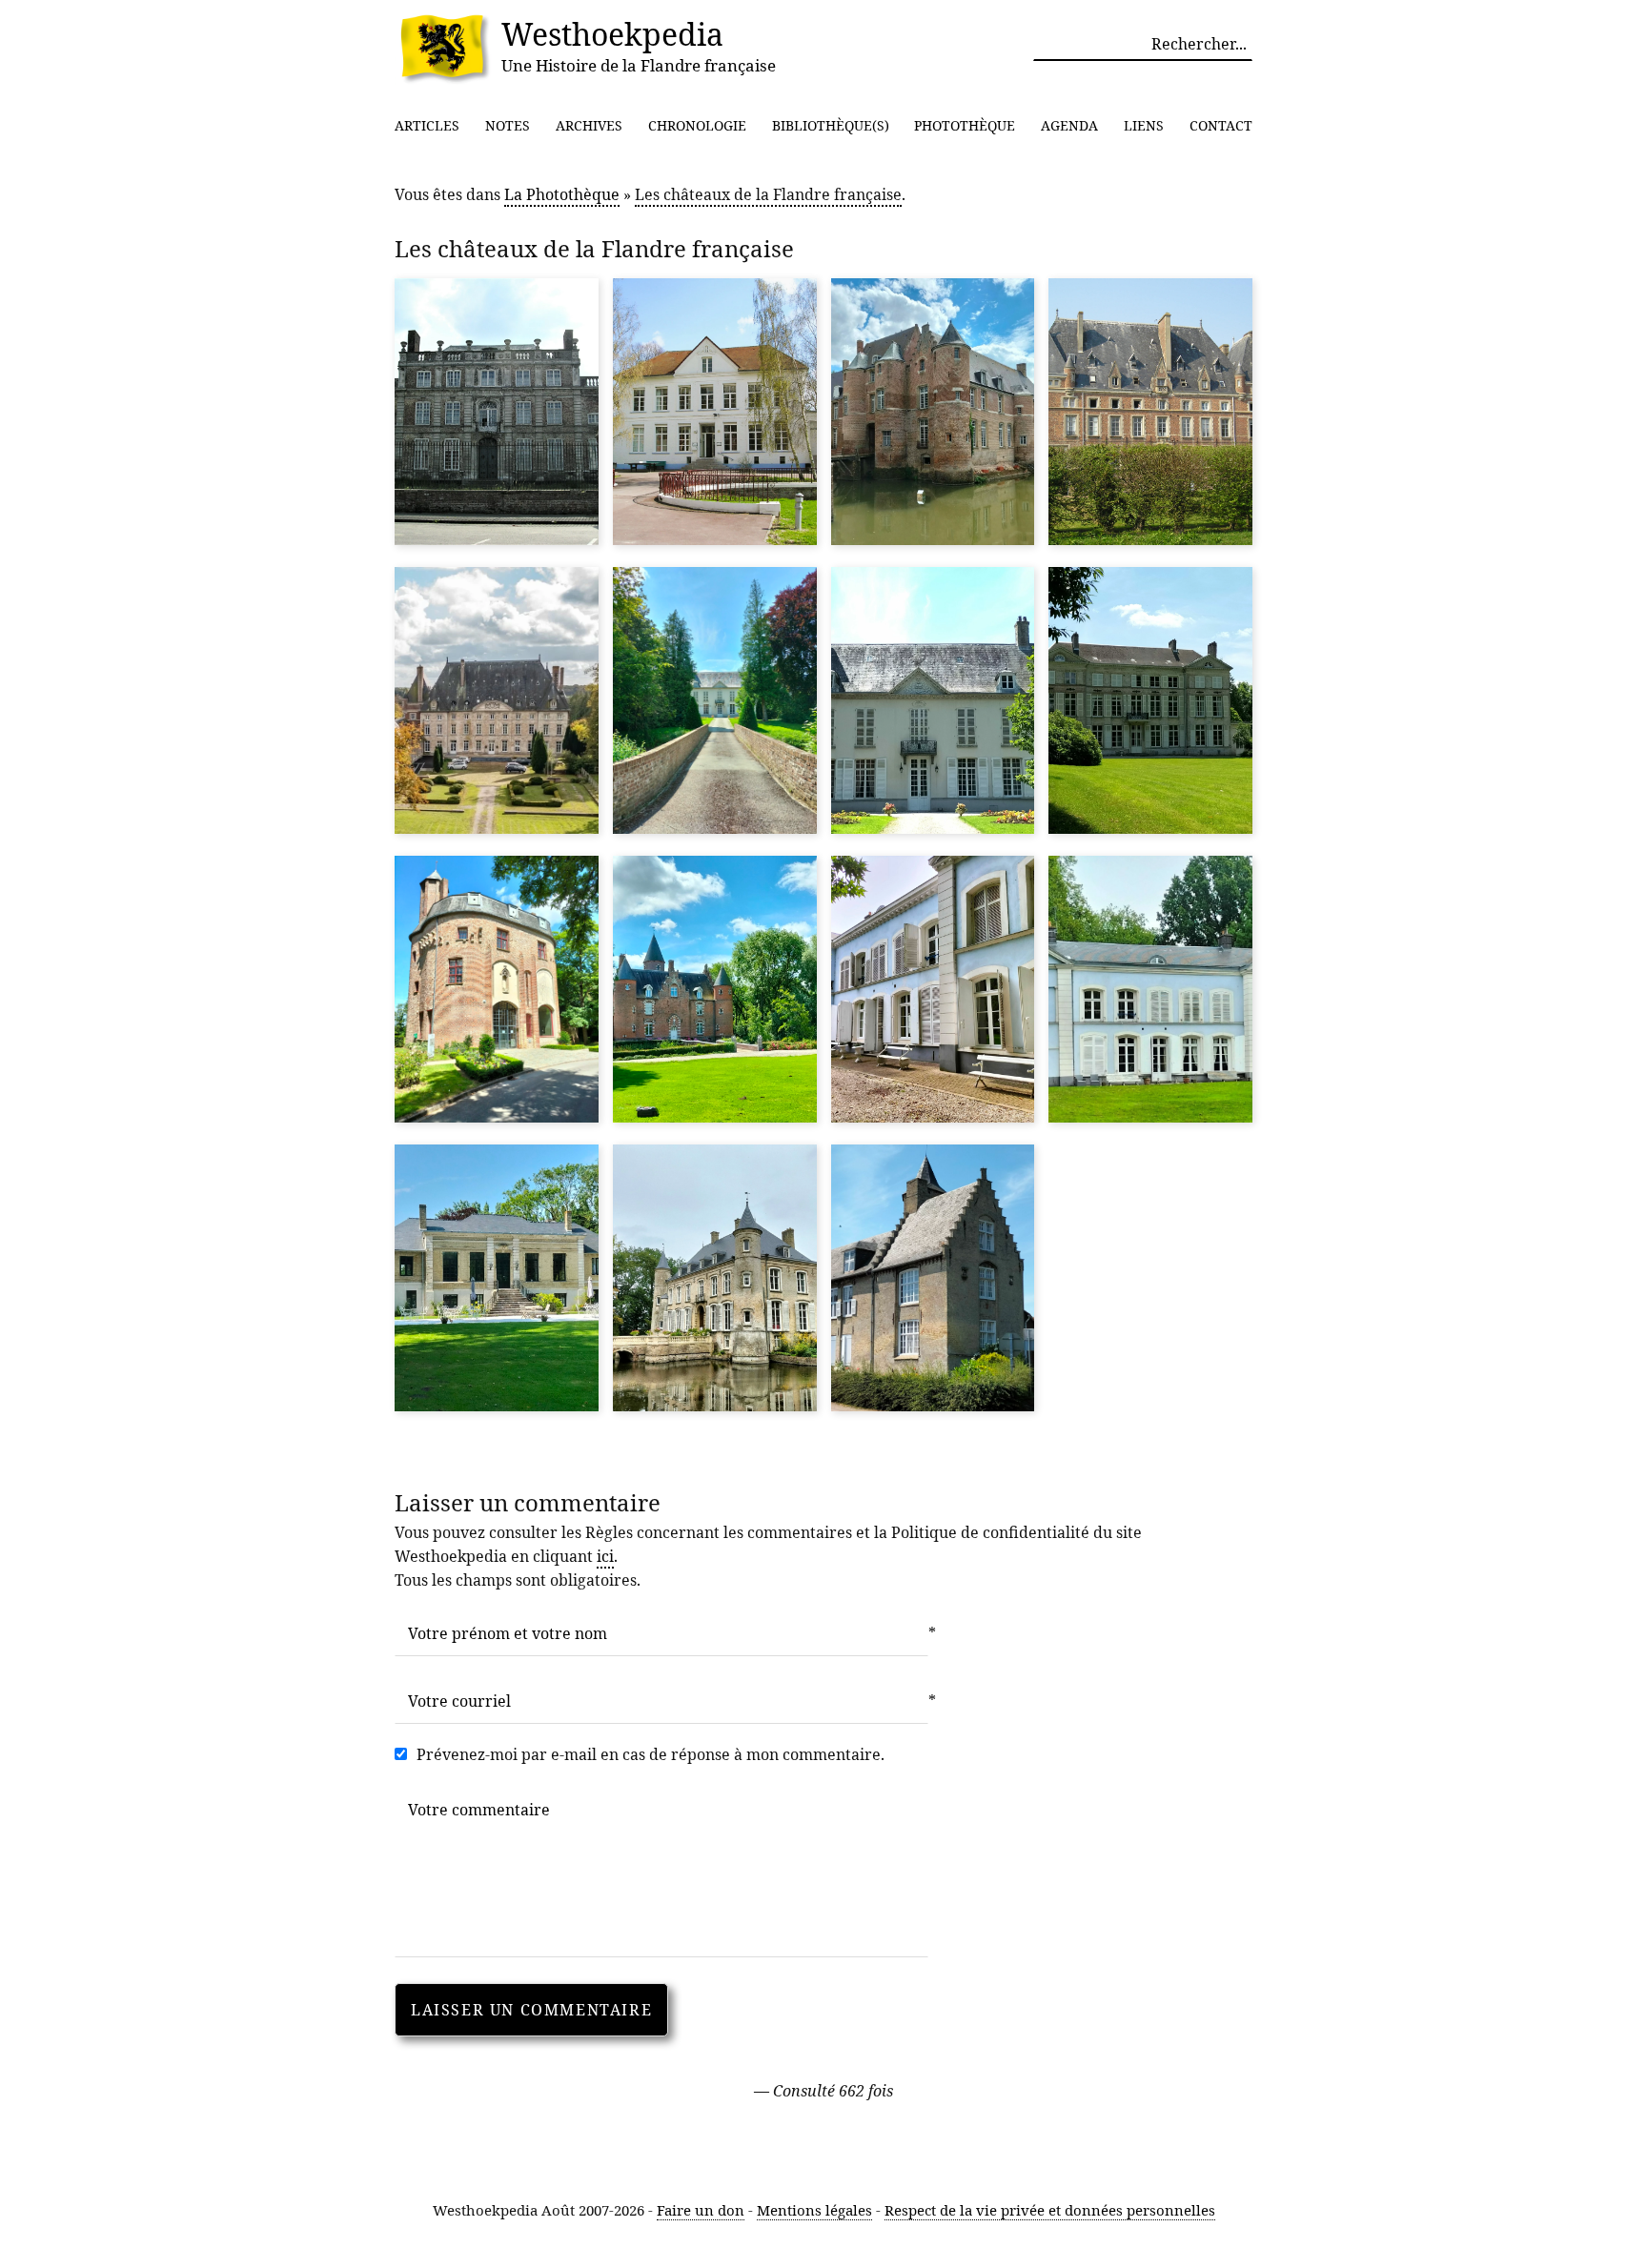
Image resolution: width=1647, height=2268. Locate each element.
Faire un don (701, 2210)
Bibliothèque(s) (831, 125)
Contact (1221, 125)
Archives (589, 125)
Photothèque (965, 125)
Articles (427, 125)
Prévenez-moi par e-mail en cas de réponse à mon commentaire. (651, 1754)
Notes (508, 125)
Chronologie (697, 125)
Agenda (1069, 125)
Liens (1144, 125)
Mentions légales (814, 2210)
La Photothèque (562, 194)
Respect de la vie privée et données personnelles (1050, 2210)
